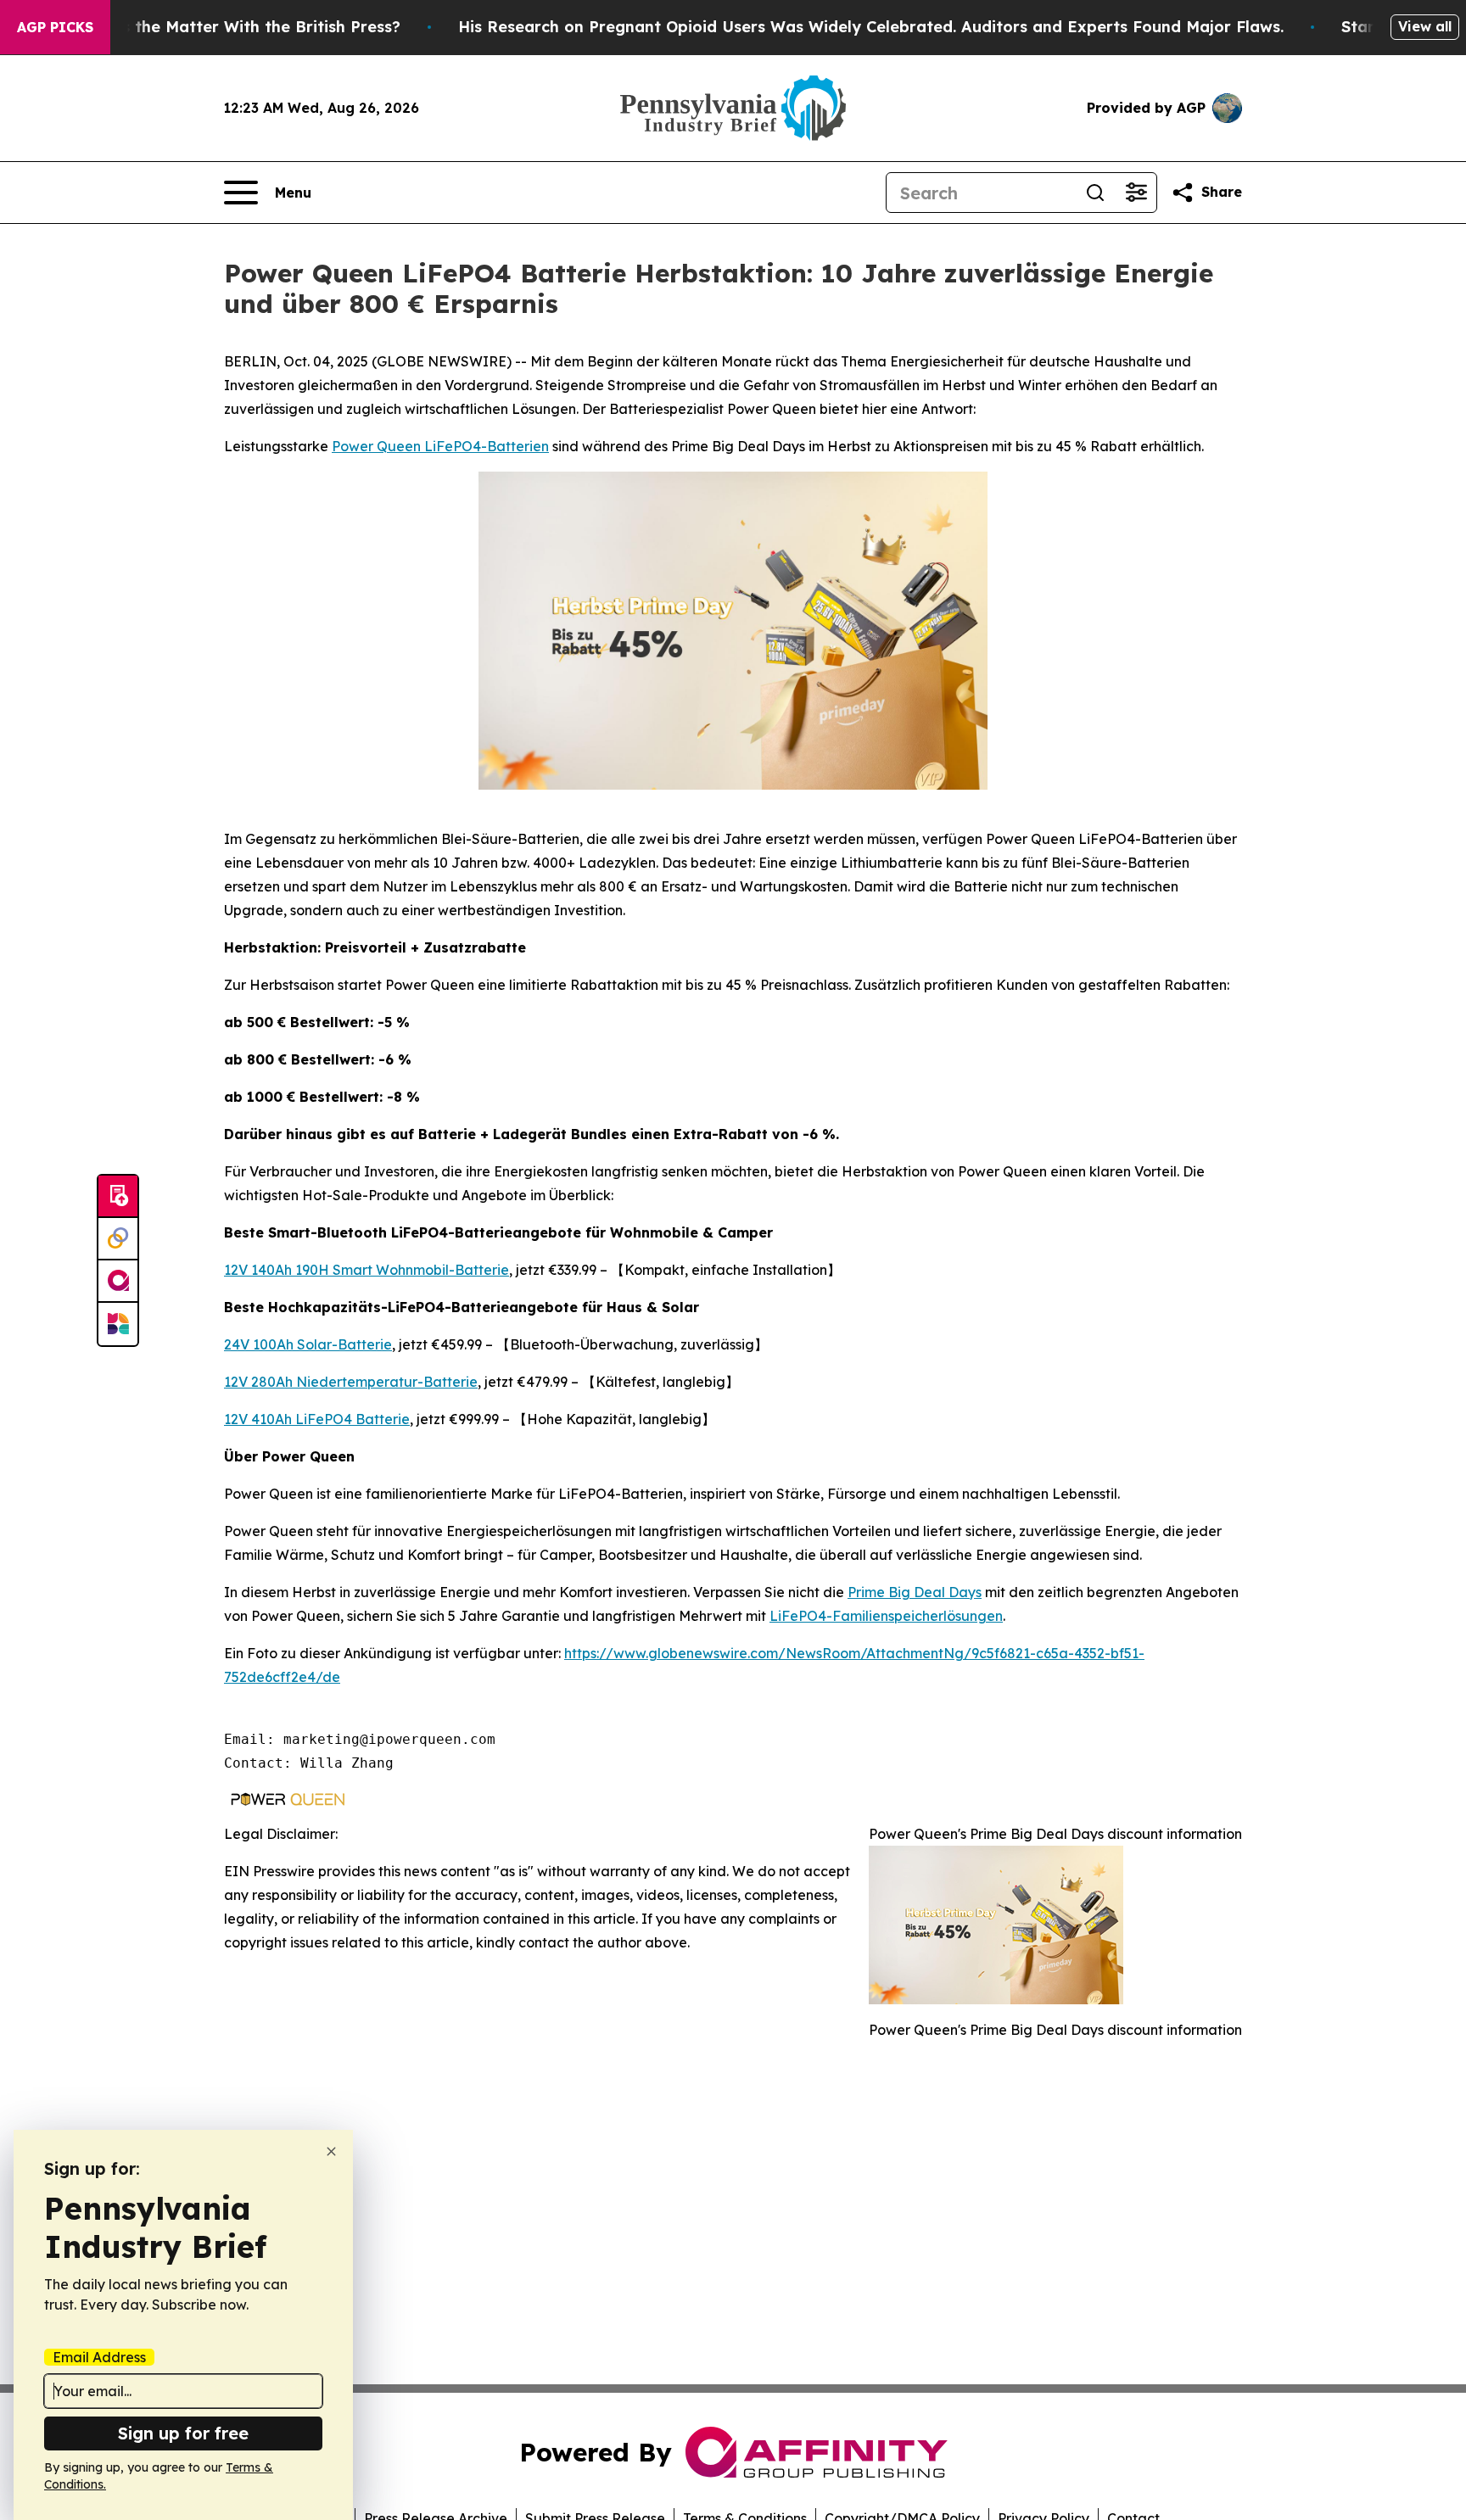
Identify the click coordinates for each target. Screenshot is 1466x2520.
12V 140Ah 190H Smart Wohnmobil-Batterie (366, 1270)
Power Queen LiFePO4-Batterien (440, 446)
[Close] (331, 2151)
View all (1425, 26)
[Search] (1095, 193)
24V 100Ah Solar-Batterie (308, 1344)
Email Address (99, 2357)
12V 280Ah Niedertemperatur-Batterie (351, 1382)
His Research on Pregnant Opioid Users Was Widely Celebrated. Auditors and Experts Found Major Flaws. (871, 27)
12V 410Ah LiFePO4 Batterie (317, 1419)
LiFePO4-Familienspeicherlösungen (886, 1616)
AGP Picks (55, 27)
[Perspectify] (118, 1239)
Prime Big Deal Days (915, 1592)
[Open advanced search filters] (1136, 193)
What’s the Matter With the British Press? (238, 27)
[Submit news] (118, 1197)
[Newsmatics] (118, 1324)
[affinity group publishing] (118, 1282)
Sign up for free (183, 2433)
